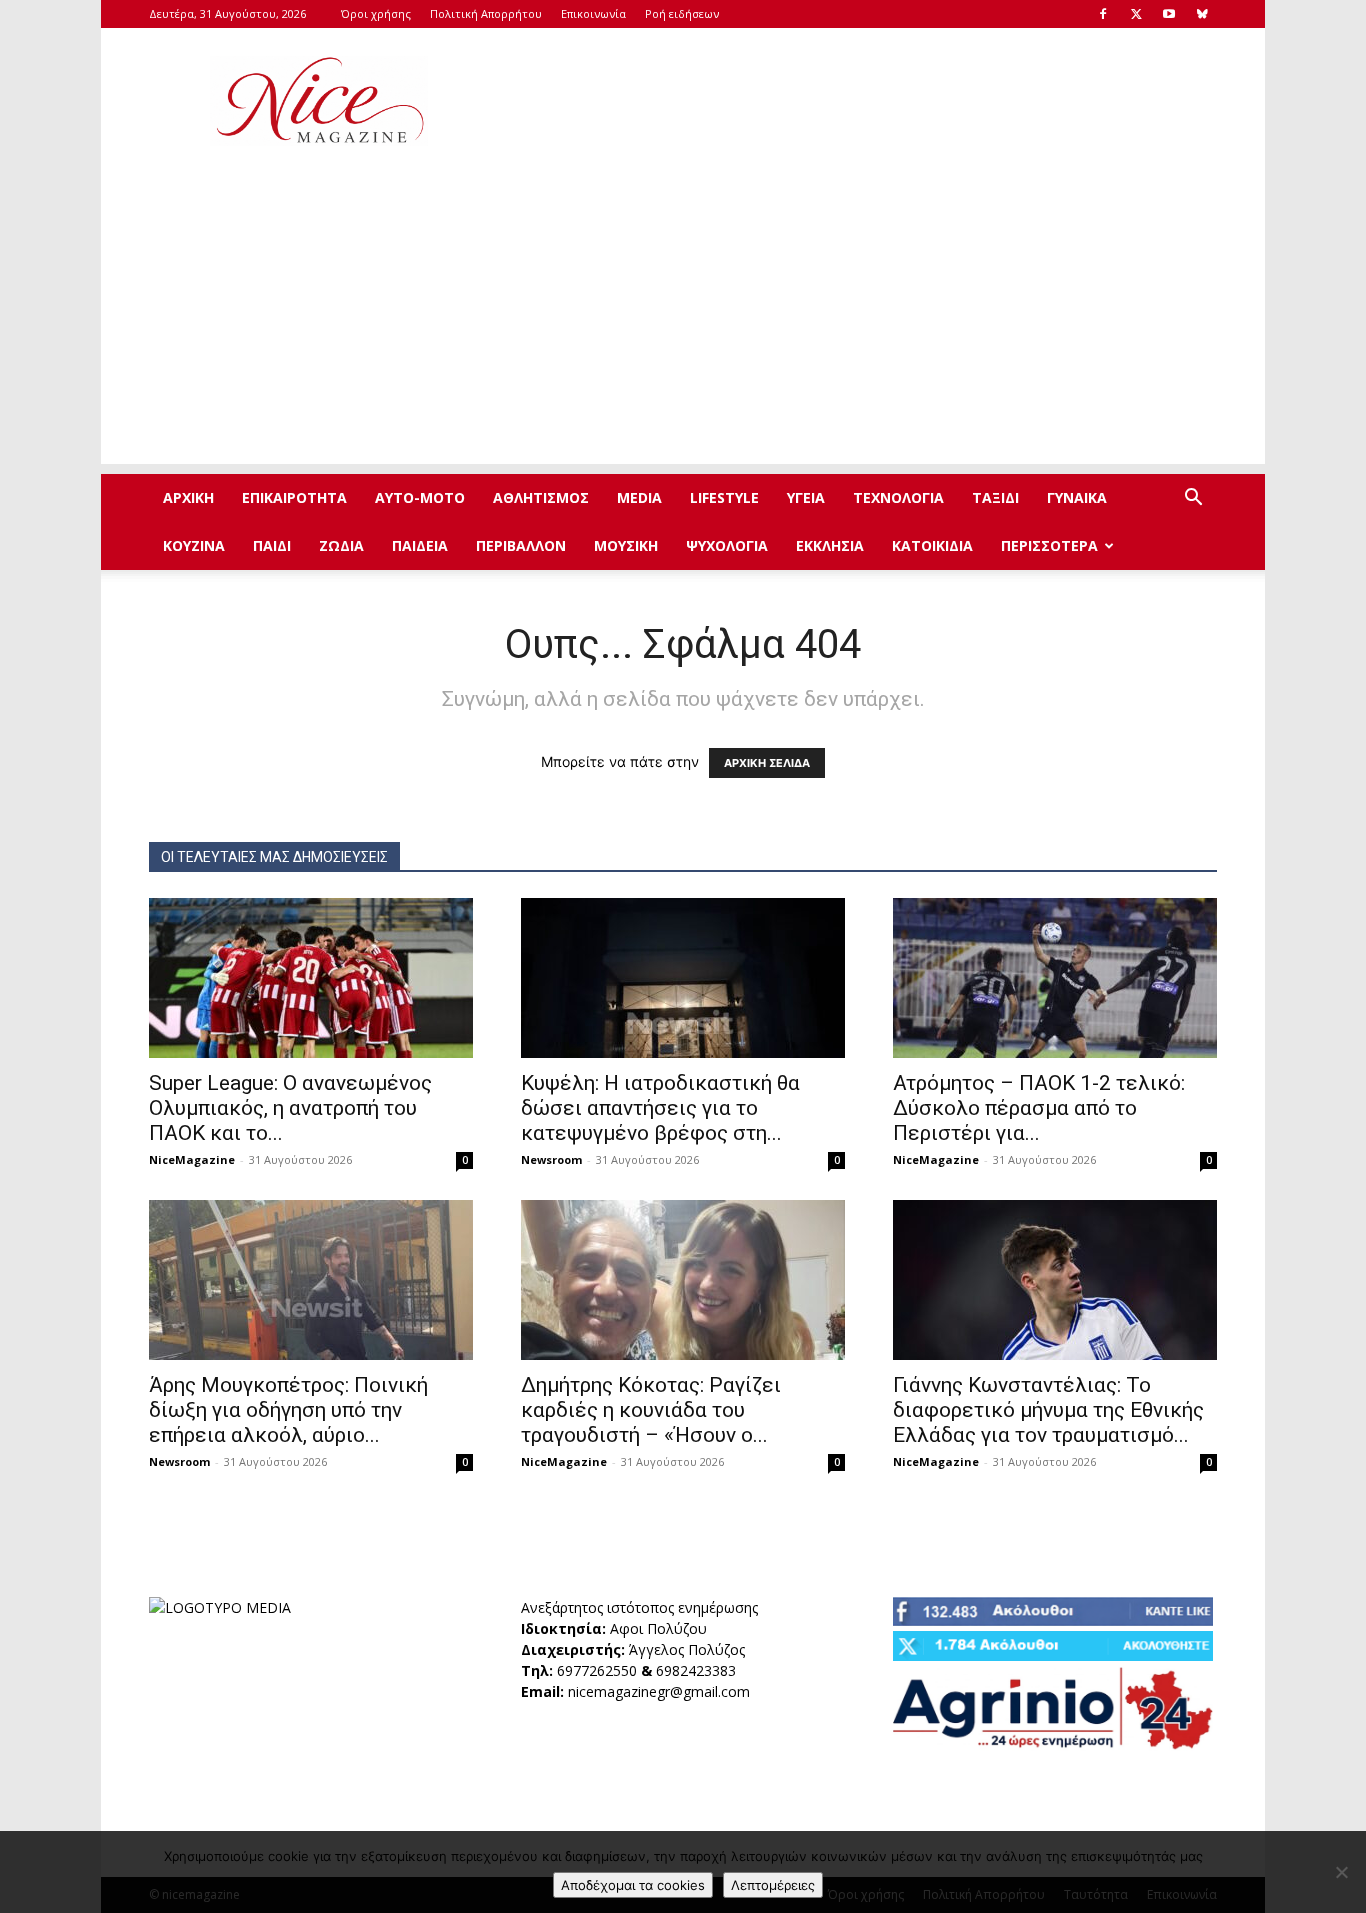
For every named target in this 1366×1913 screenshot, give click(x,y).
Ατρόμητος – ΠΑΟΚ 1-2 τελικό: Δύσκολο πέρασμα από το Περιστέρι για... (1039, 1108)
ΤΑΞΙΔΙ (995, 497)
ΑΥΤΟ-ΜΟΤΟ (420, 497)
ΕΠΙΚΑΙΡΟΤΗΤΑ (294, 497)
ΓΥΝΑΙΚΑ (1077, 497)
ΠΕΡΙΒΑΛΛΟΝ (521, 545)
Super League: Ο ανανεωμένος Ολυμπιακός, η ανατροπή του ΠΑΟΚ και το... (290, 1108)
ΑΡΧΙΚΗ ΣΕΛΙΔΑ (767, 763)
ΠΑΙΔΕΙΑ (420, 545)
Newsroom (551, 1159)
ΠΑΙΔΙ (272, 545)
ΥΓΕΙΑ (806, 497)
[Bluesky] (1202, 14)
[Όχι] (1341, 1872)
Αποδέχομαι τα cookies (633, 1885)
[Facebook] (1103, 14)
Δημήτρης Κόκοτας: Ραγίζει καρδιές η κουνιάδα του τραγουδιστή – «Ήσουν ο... (651, 1410)
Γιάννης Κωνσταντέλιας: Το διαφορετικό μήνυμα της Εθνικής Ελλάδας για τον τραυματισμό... (1048, 1410)
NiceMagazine (192, 1159)
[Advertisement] (853, 101)
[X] (1136, 14)
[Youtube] (1169, 14)
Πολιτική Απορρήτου (486, 13)
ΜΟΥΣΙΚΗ (626, 545)
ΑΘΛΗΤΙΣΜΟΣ (541, 497)
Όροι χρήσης (376, 13)
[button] (1193, 499)
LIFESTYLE (724, 497)
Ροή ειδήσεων (682, 13)
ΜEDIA (639, 497)
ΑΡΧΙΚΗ (188, 497)
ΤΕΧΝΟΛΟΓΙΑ (898, 497)
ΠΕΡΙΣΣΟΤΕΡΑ (1049, 545)
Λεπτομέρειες (773, 1885)
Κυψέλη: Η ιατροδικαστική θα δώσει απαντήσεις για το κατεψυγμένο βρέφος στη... (660, 1108)
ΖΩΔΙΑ (341, 545)
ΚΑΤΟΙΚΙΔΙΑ (932, 545)
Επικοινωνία (593, 13)
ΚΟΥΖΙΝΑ (194, 545)
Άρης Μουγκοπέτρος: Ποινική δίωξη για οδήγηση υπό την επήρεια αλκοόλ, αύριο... (288, 1410)
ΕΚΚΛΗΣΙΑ (830, 545)
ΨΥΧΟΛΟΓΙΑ (727, 545)
